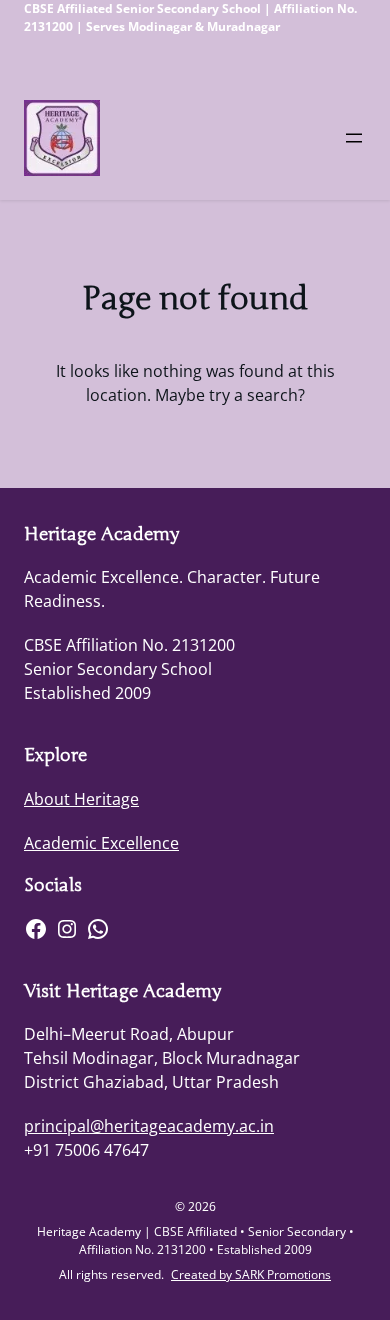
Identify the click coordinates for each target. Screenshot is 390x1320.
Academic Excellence (101, 843)
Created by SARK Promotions (251, 1274)
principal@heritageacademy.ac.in (149, 1126)
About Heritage (81, 799)
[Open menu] (354, 138)
